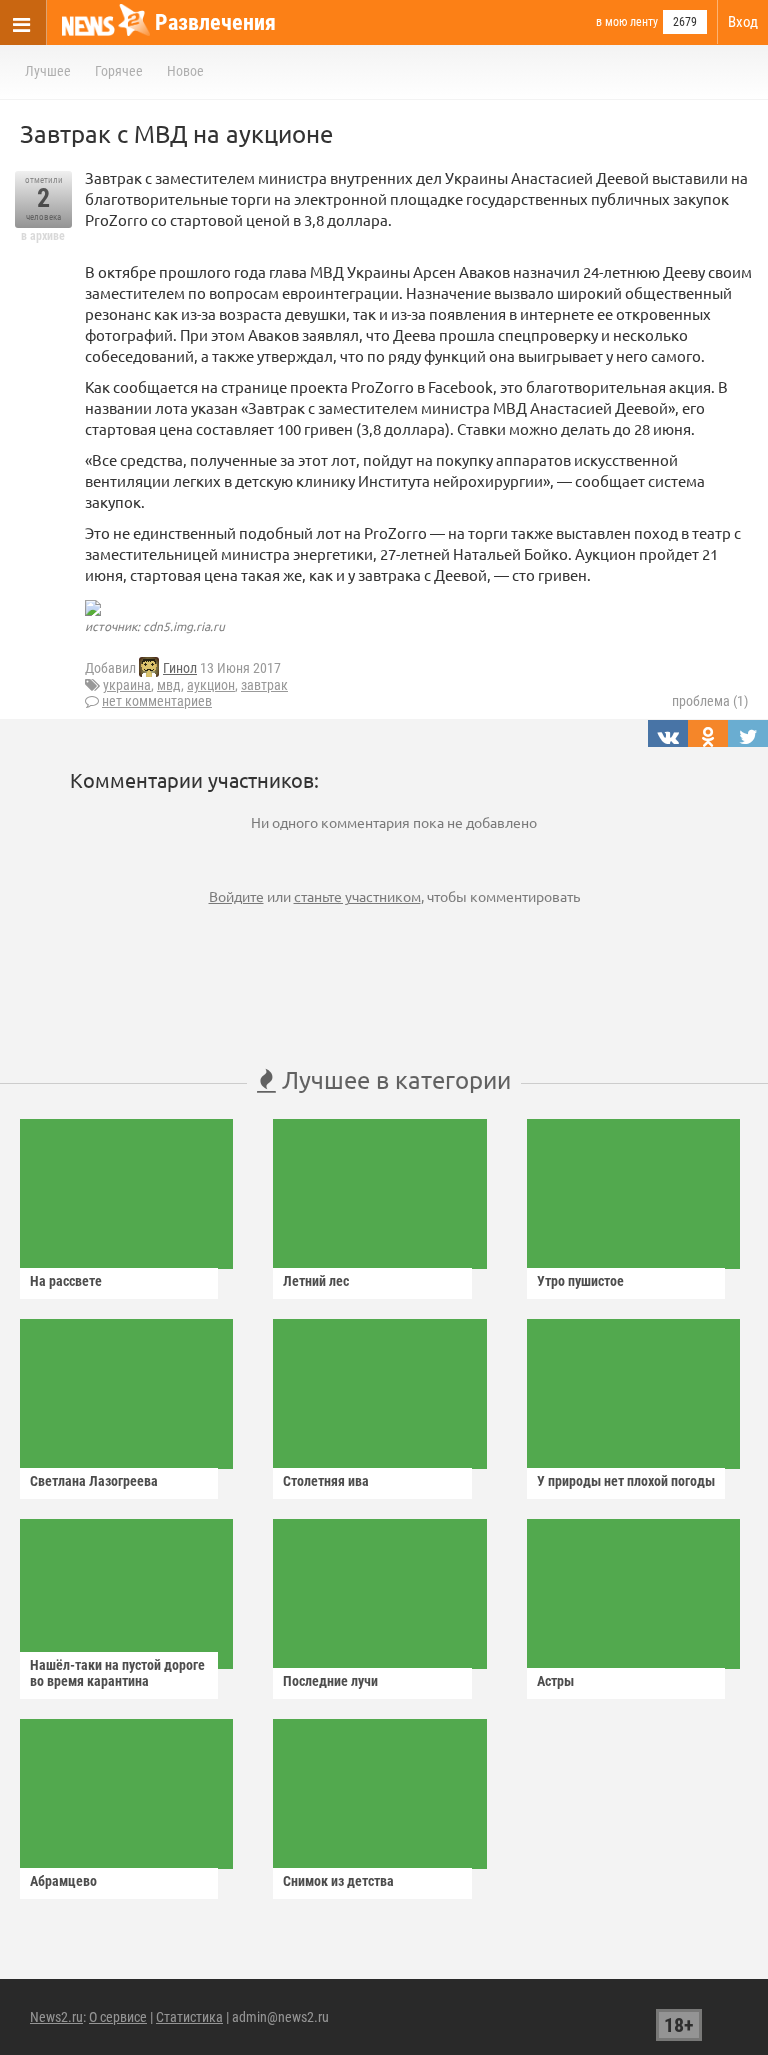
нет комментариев (157, 701)
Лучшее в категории (393, 1079)
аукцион (211, 685)
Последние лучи (330, 1681)
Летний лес (316, 1281)
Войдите (236, 896)
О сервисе (118, 2017)
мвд (169, 685)
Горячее (119, 71)
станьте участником (357, 896)
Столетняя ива (326, 1481)
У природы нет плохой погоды (626, 1481)
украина (127, 685)
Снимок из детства (338, 1881)
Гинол (180, 668)
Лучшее (48, 71)
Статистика (189, 2017)
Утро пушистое (580, 1281)
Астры (555, 1681)
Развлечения (215, 22)
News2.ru (56, 2017)
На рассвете (66, 1281)
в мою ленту (627, 22)
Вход (743, 22)
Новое (185, 71)
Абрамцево (63, 1881)
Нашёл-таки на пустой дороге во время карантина (117, 1673)
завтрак (264, 685)
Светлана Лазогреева (94, 1481)
